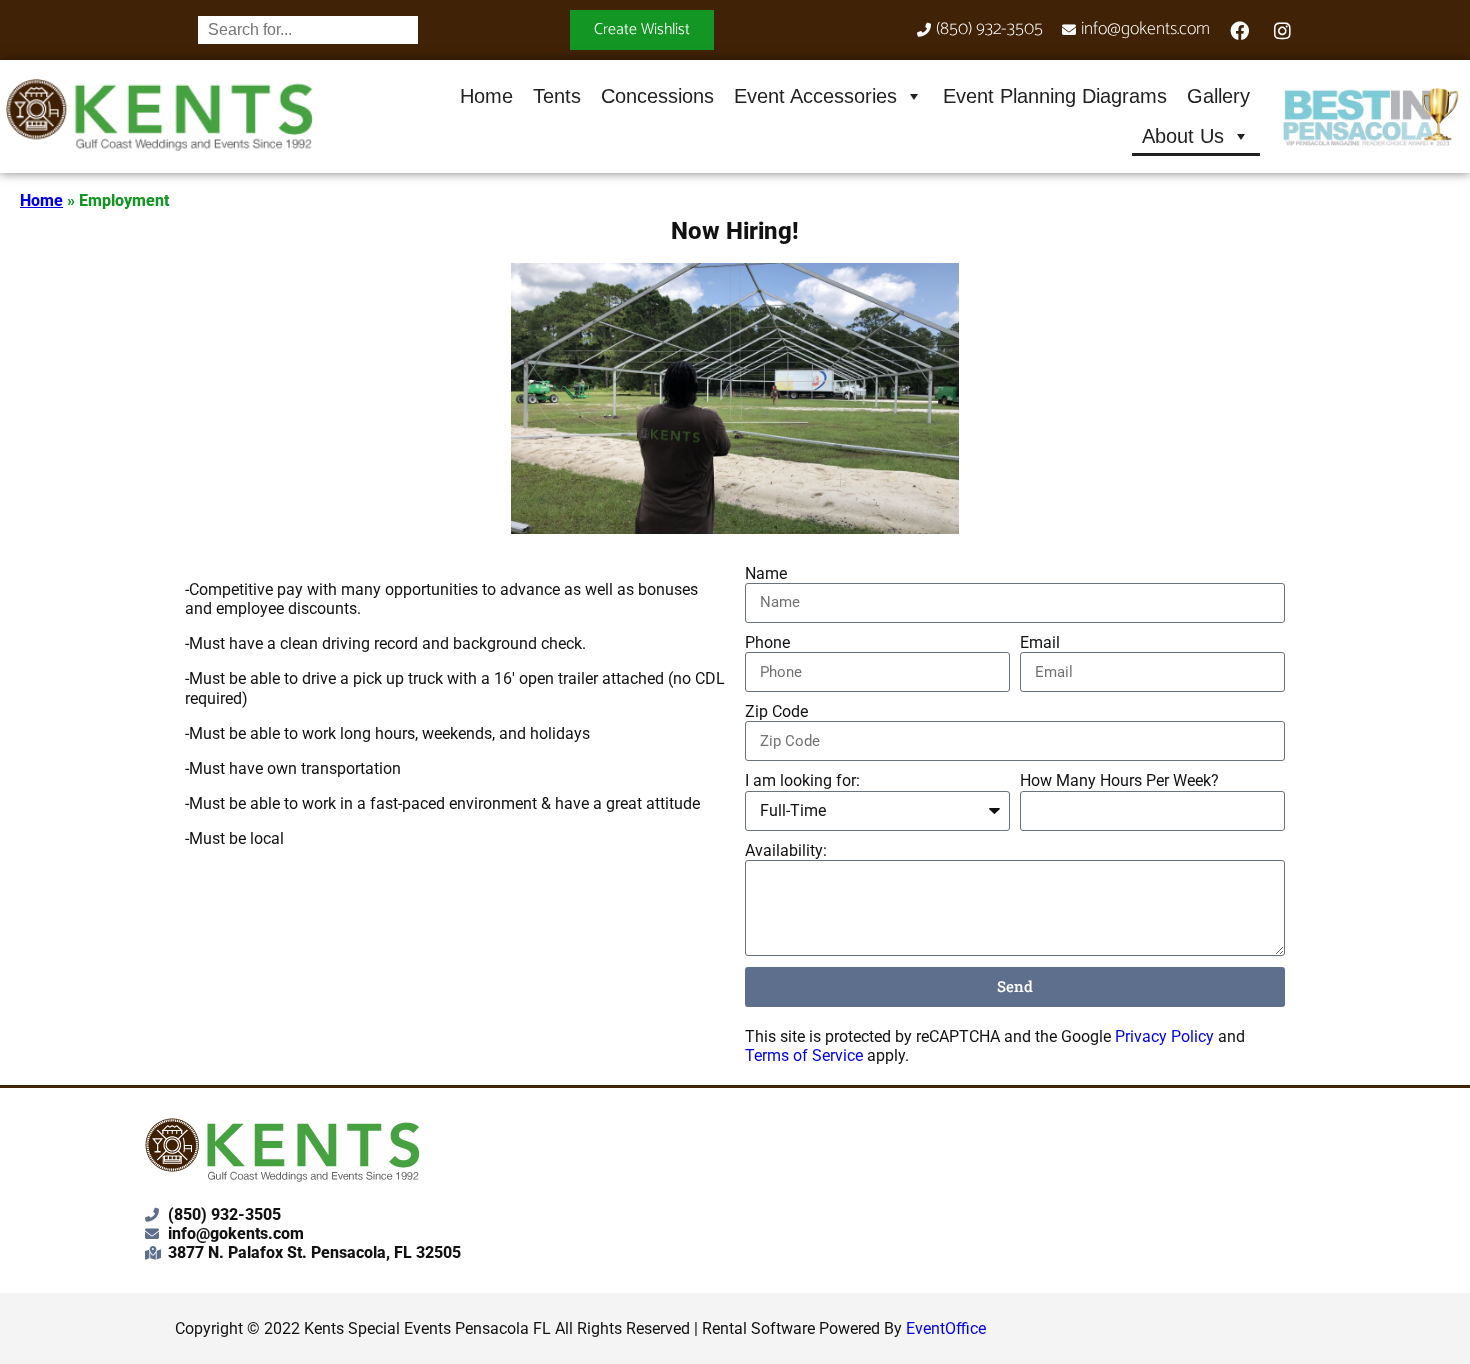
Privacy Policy (1164, 1036)
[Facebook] (1240, 30)
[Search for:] (308, 29)
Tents (557, 96)
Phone (767, 642)
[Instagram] (1283, 30)
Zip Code (776, 711)
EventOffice (946, 1328)
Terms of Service (804, 1055)
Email (1040, 642)
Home (486, 96)
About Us (1183, 136)
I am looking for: (802, 780)
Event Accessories (815, 96)
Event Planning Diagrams (1055, 96)
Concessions (657, 96)
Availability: (786, 850)
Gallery (1218, 96)
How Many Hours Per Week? (1119, 780)
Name (766, 573)
